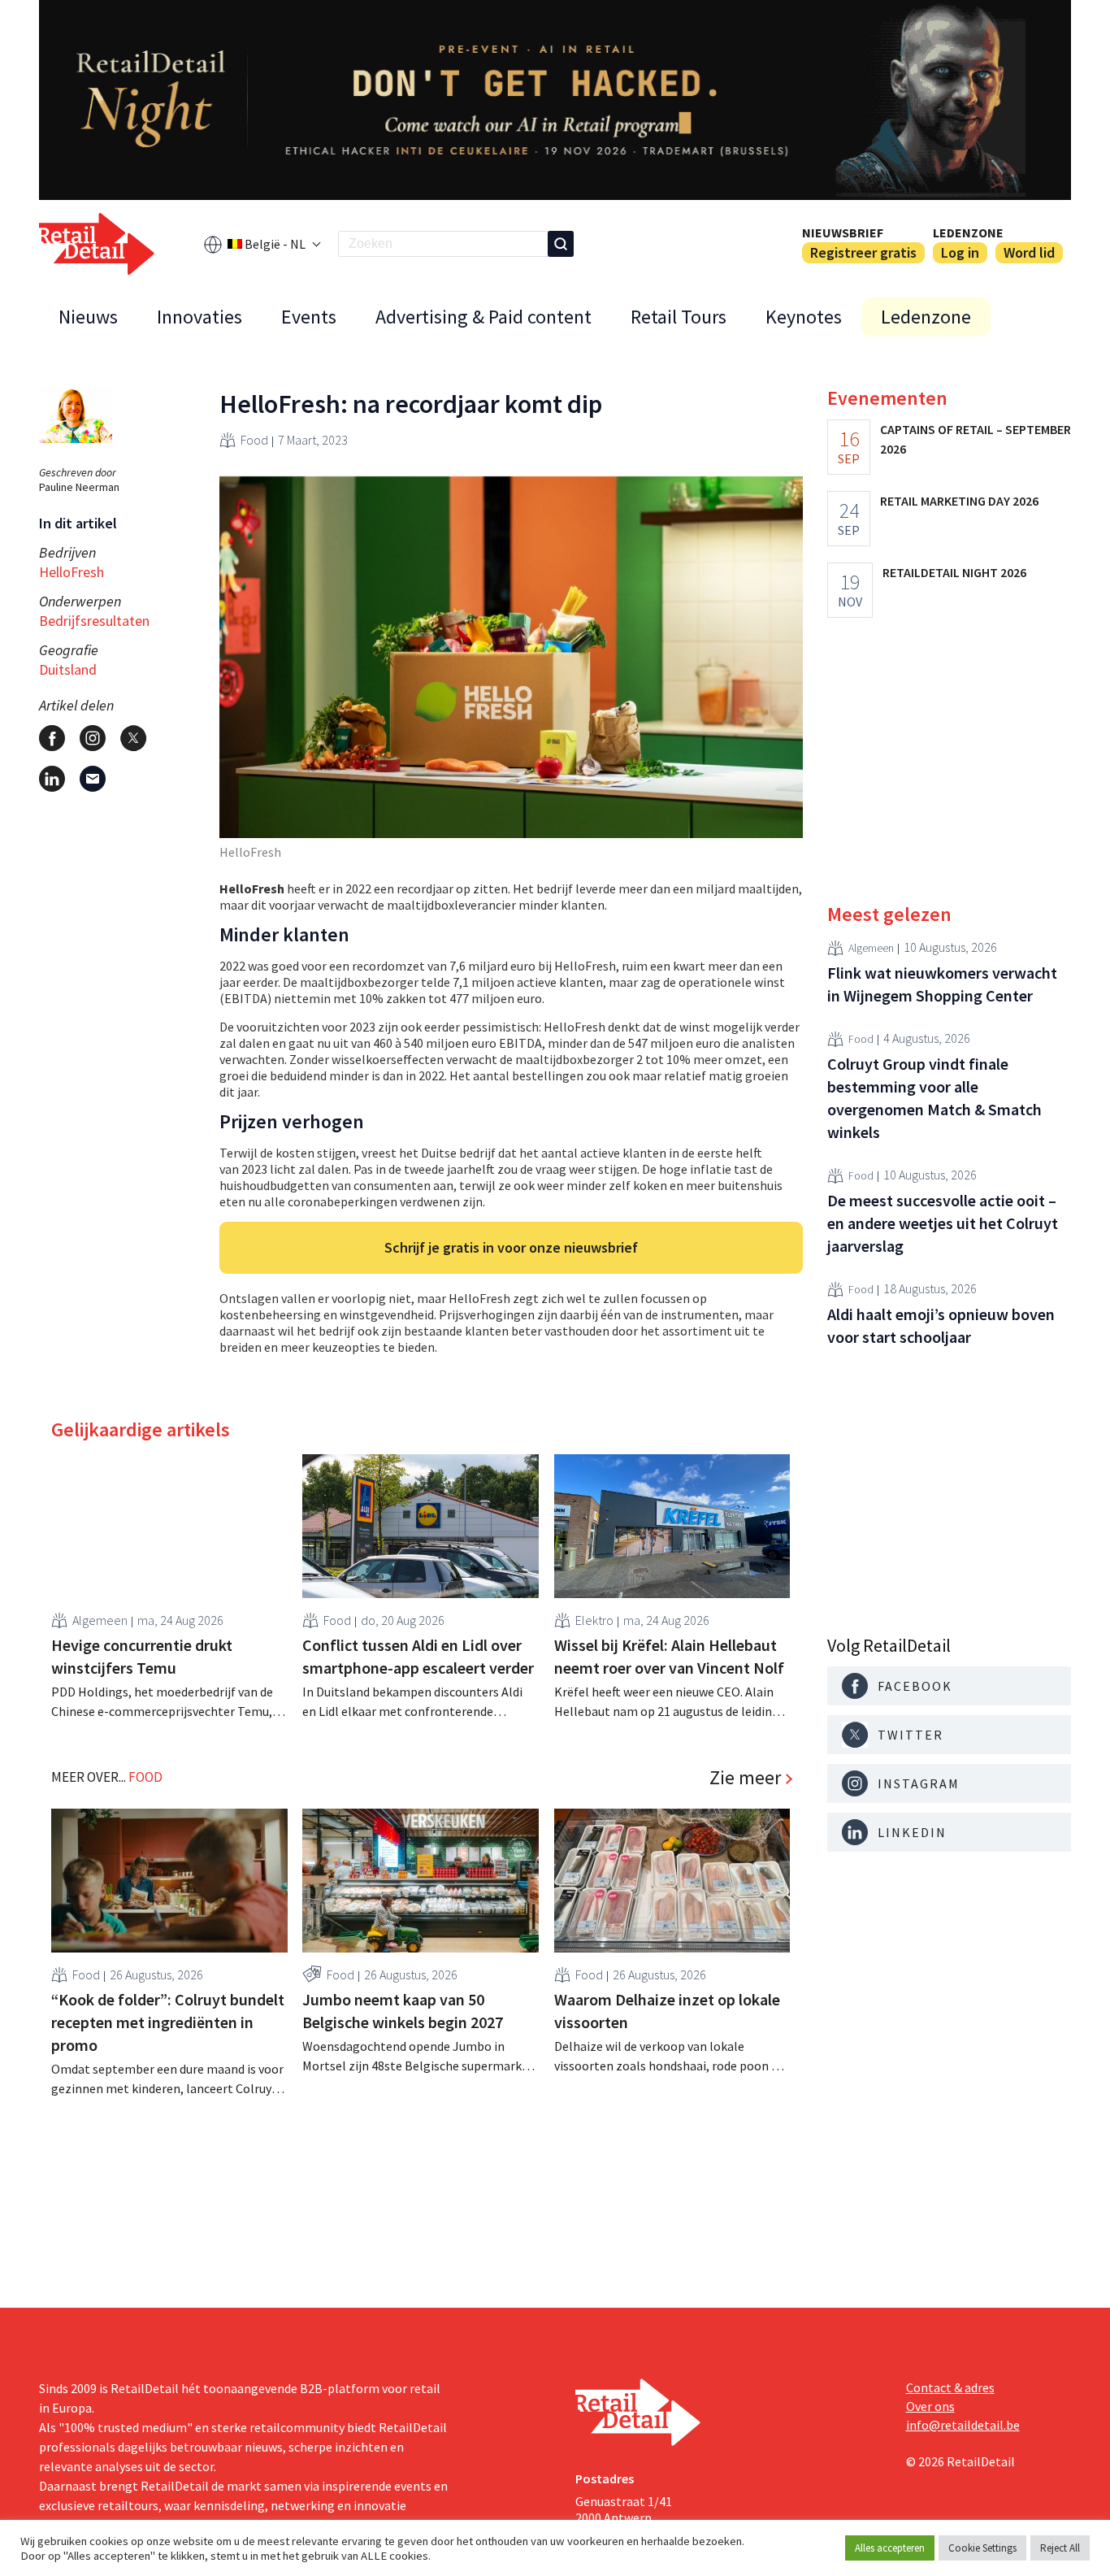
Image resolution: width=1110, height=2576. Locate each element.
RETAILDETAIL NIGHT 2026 (954, 572)
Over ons (930, 2406)
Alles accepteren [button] (890, 2548)
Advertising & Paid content (483, 317)
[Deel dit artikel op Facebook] (52, 738)
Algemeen (100, 1620)
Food (254, 440)
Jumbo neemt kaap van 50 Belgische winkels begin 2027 (403, 2011)
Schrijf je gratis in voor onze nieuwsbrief (511, 1247)
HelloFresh (72, 572)
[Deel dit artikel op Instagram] (93, 738)
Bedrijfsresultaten (94, 621)
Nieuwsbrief (843, 232)
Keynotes (804, 317)
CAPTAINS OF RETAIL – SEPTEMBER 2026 (976, 439)
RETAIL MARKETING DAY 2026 (959, 501)
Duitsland (68, 669)
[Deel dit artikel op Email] (93, 779)
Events (309, 317)
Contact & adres (950, 2387)
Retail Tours (679, 317)
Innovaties (199, 317)
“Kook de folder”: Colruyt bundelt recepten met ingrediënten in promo (168, 2022)
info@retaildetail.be (963, 2425)
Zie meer (745, 1778)
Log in (960, 252)
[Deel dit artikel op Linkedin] (52, 779)
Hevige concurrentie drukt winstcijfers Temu (142, 1656)
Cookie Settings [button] (982, 2548)
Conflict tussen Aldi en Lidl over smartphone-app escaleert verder (418, 1656)
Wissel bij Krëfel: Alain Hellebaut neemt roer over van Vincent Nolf (669, 1656)
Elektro (594, 1620)
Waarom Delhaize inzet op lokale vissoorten (667, 2011)
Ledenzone (968, 232)
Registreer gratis (863, 252)
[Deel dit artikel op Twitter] (133, 738)
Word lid (1029, 252)
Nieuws (88, 317)
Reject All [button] (1060, 2548)
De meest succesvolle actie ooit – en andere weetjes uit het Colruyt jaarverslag (943, 1223)
